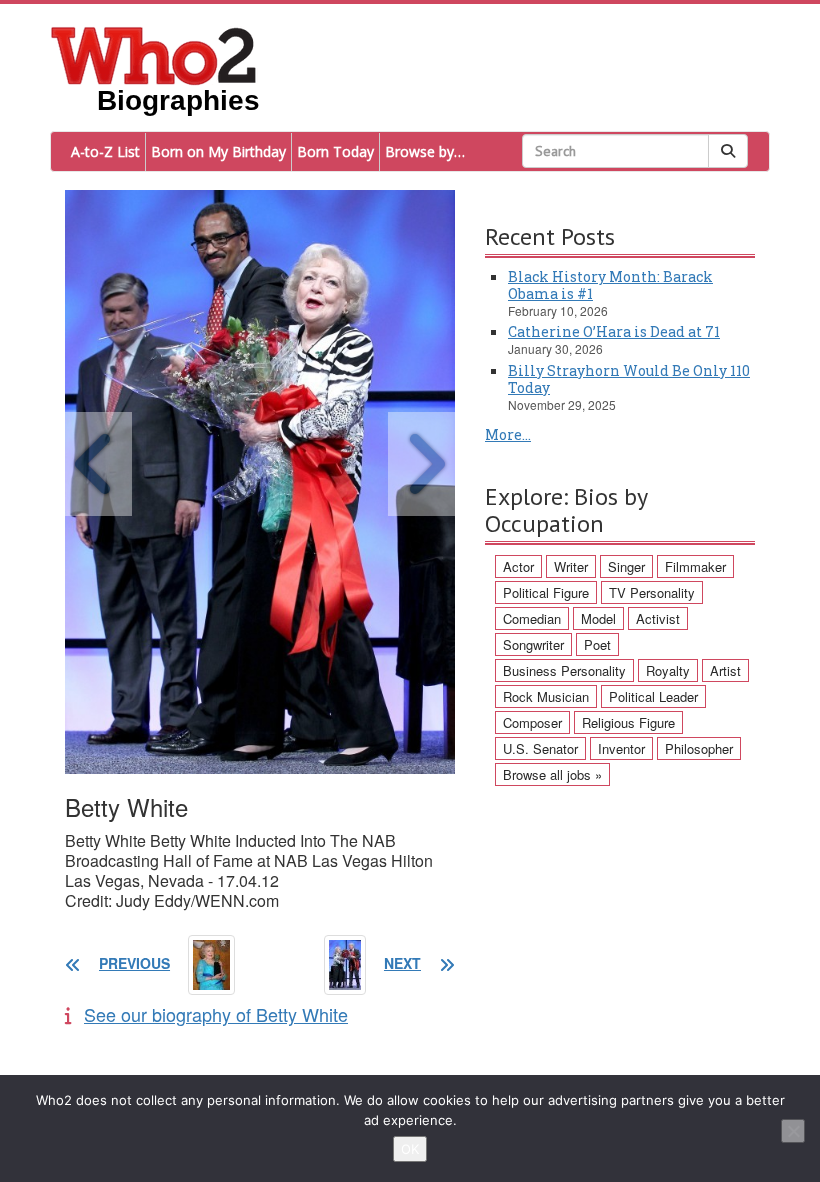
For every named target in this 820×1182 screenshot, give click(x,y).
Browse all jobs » (552, 774)
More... (508, 434)
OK (410, 1149)
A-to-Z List (105, 151)
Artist (725, 670)
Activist (658, 618)
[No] (793, 1131)
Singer (626, 566)
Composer (532, 722)
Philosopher (699, 748)
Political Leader (653, 696)
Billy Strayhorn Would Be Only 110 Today (629, 379)
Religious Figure (628, 722)
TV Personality (652, 592)
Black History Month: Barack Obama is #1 (610, 285)
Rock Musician (546, 696)
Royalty (668, 670)
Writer (571, 566)
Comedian (532, 618)
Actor (518, 566)
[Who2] (154, 54)
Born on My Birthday (218, 151)
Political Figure (546, 592)
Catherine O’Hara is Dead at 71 (614, 331)
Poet (597, 644)
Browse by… (425, 151)
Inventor (621, 748)
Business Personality (564, 670)
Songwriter (533, 644)
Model (598, 618)
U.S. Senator (540, 748)
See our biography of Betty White (216, 1014)
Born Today (335, 151)
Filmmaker (695, 566)
